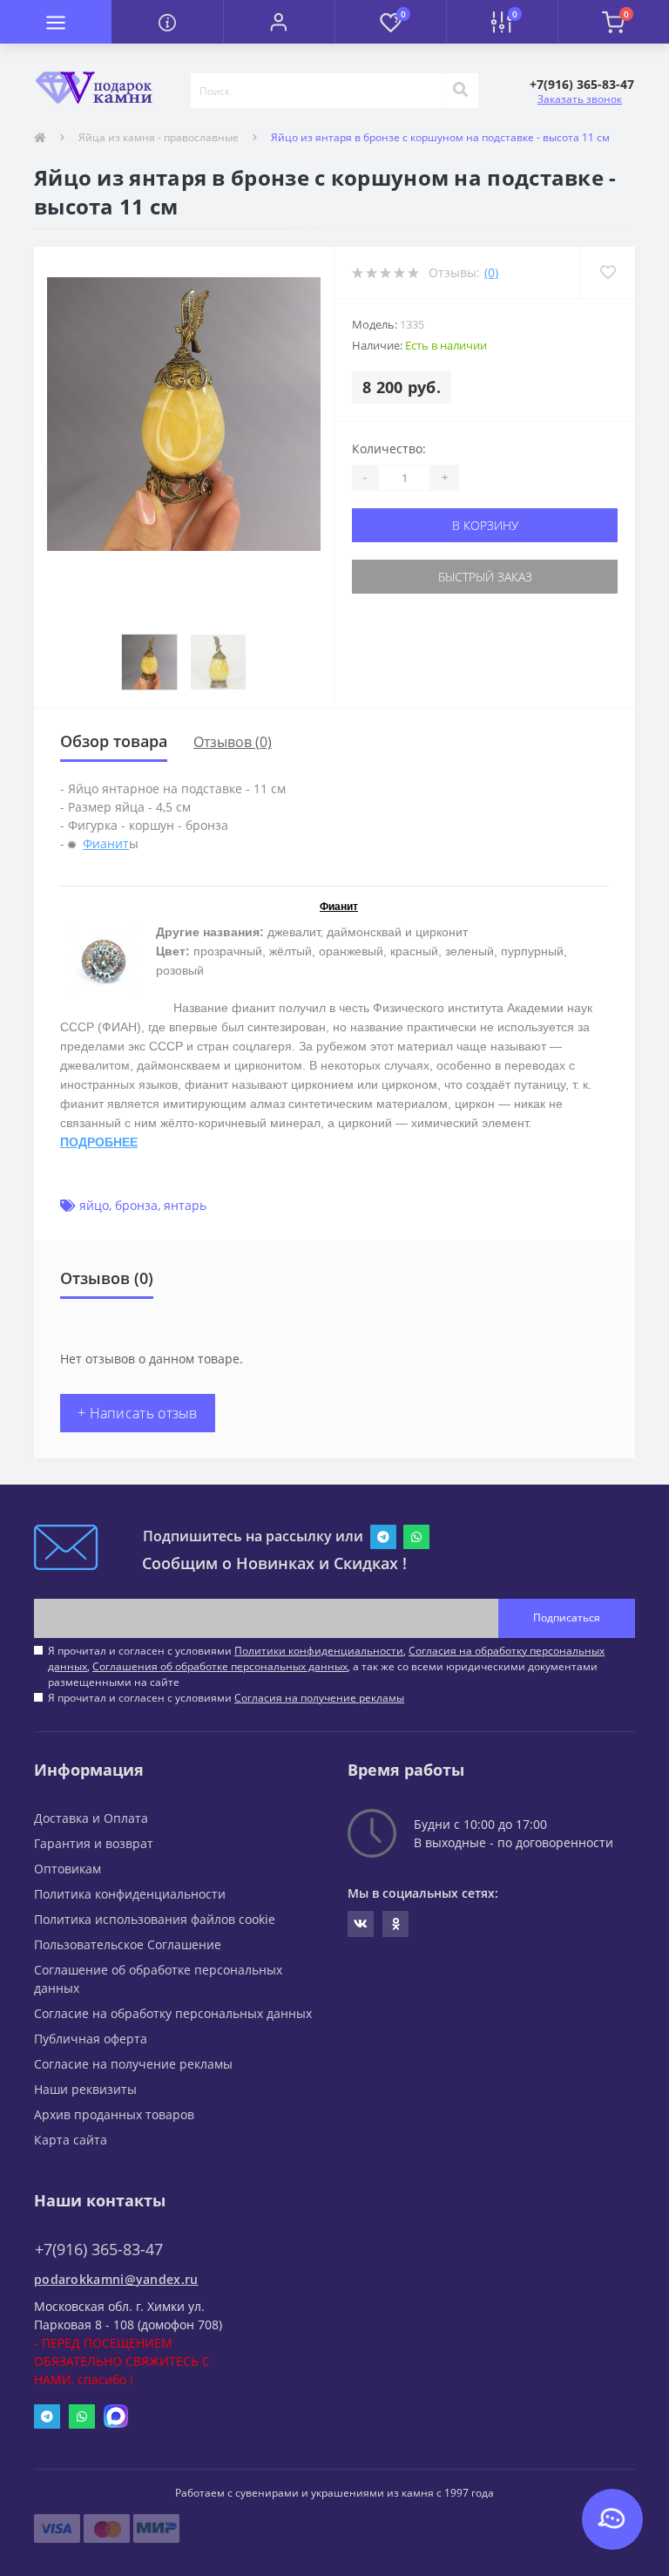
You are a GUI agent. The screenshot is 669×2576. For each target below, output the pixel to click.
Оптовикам (68, 1869)
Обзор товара (114, 741)
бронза (136, 1205)
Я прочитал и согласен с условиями (226, 1698)
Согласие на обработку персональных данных (173, 2013)
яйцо (94, 1205)
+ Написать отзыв (138, 1413)
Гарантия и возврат (94, 1843)
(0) (491, 272)
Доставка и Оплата (91, 1818)
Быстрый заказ (485, 577)
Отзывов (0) (233, 742)
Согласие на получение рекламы (133, 2064)
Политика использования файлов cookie (155, 1919)
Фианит (106, 843)
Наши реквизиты (85, 2089)
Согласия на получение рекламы (319, 1698)
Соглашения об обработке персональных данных (220, 1666)
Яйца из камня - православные (159, 137)
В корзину (485, 525)
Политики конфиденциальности (319, 1651)
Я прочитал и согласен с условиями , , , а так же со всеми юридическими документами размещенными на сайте (326, 1666)
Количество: (389, 449)
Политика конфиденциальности (130, 1894)
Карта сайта (71, 2140)
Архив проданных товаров (114, 2114)
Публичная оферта (91, 2039)
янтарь (185, 1205)
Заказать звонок (580, 99)
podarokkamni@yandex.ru (116, 2279)
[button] (279, 22)
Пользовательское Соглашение (128, 1944)
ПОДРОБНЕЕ (99, 1142)
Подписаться (567, 1618)
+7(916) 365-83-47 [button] (99, 2250)
